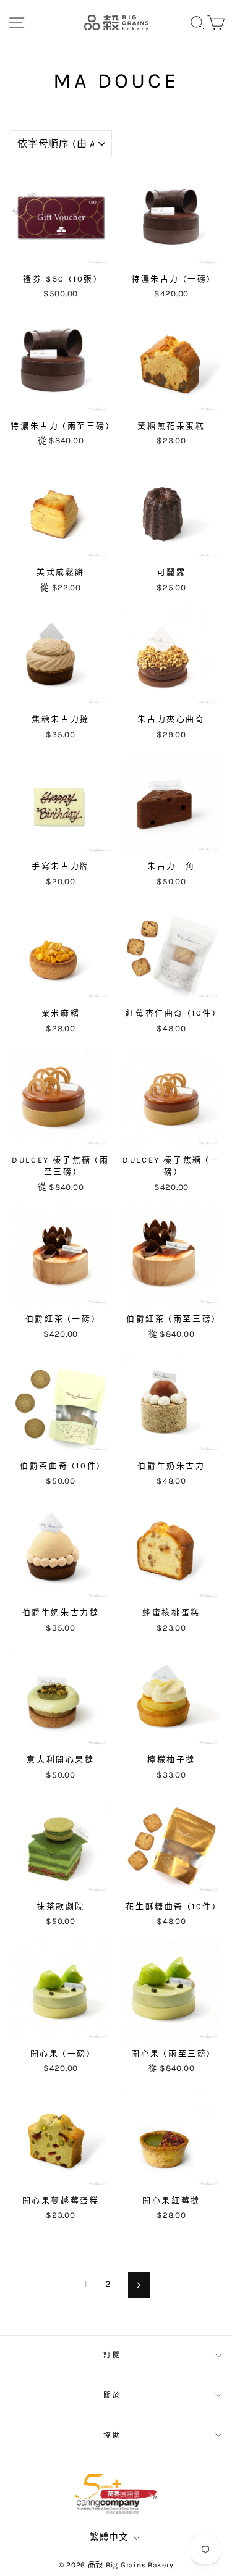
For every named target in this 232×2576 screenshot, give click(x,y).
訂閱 (113, 2355)
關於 (113, 2395)
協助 (113, 2435)
